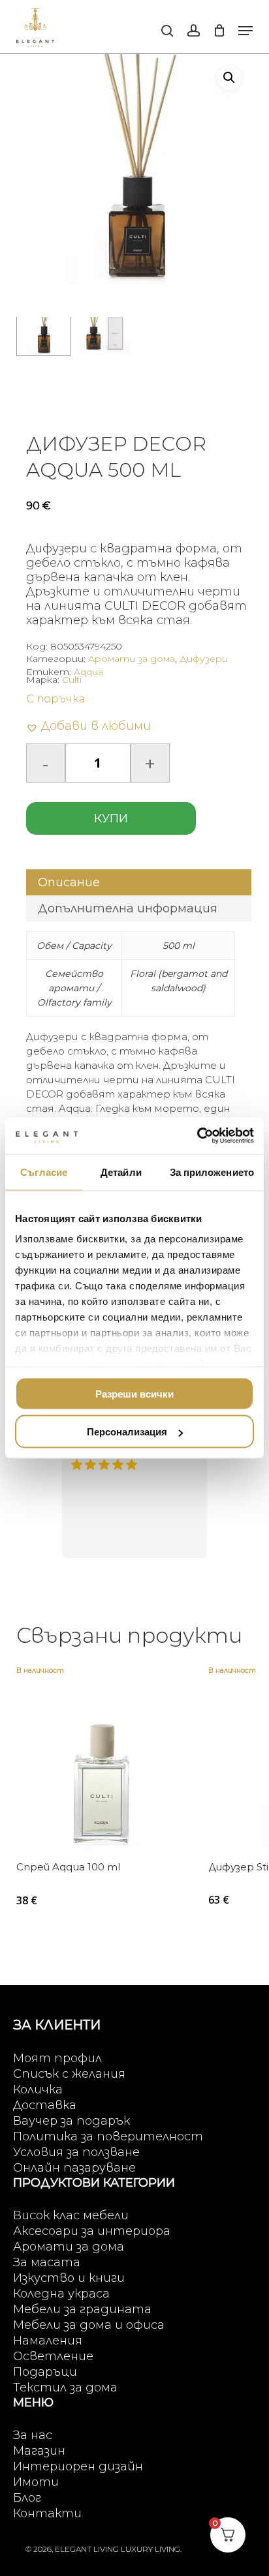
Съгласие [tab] (44, 1172)
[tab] (139, 882)
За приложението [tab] (212, 1172)
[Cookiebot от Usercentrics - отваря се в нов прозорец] (197, 1136)
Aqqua (88, 672)
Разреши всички (134, 1393)
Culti (72, 680)
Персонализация (127, 1432)
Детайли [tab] (121, 1172)
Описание (69, 882)
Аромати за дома (132, 659)
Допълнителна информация (128, 908)
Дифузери (204, 659)
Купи (111, 818)
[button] (245, 31)
